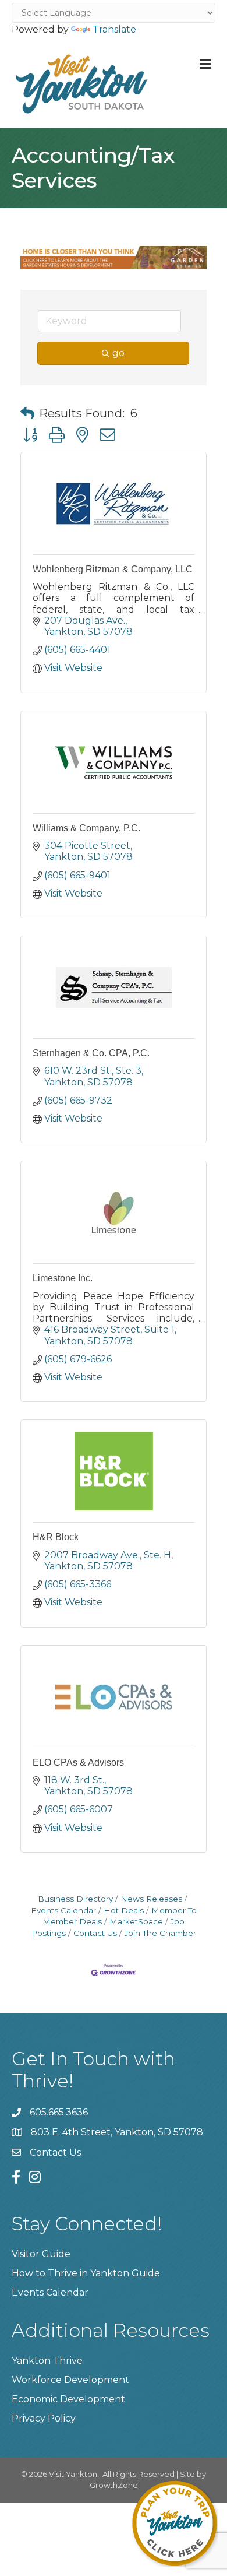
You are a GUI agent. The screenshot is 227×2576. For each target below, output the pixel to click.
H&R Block (56, 1537)
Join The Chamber (160, 1933)
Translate (114, 29)
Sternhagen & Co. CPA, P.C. (91, 1053)
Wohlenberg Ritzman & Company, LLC (113, 569)
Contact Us (95, 1933)
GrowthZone (114, 2485)
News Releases (151, 1899)
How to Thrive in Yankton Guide (86, 2273)
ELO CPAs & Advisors (78, 1763)
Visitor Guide (41, 2254)
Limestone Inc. (63, 1278)
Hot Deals (124, 1910)
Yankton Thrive (47, 2361)
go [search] (118, 353)
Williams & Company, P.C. (86, 828)
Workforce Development (70, 2380)
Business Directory (75, 1899)
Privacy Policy (44, 2418)
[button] (27, 413)
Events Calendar (50, 2292)
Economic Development (68, 2399)
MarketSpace (136, 1921)
